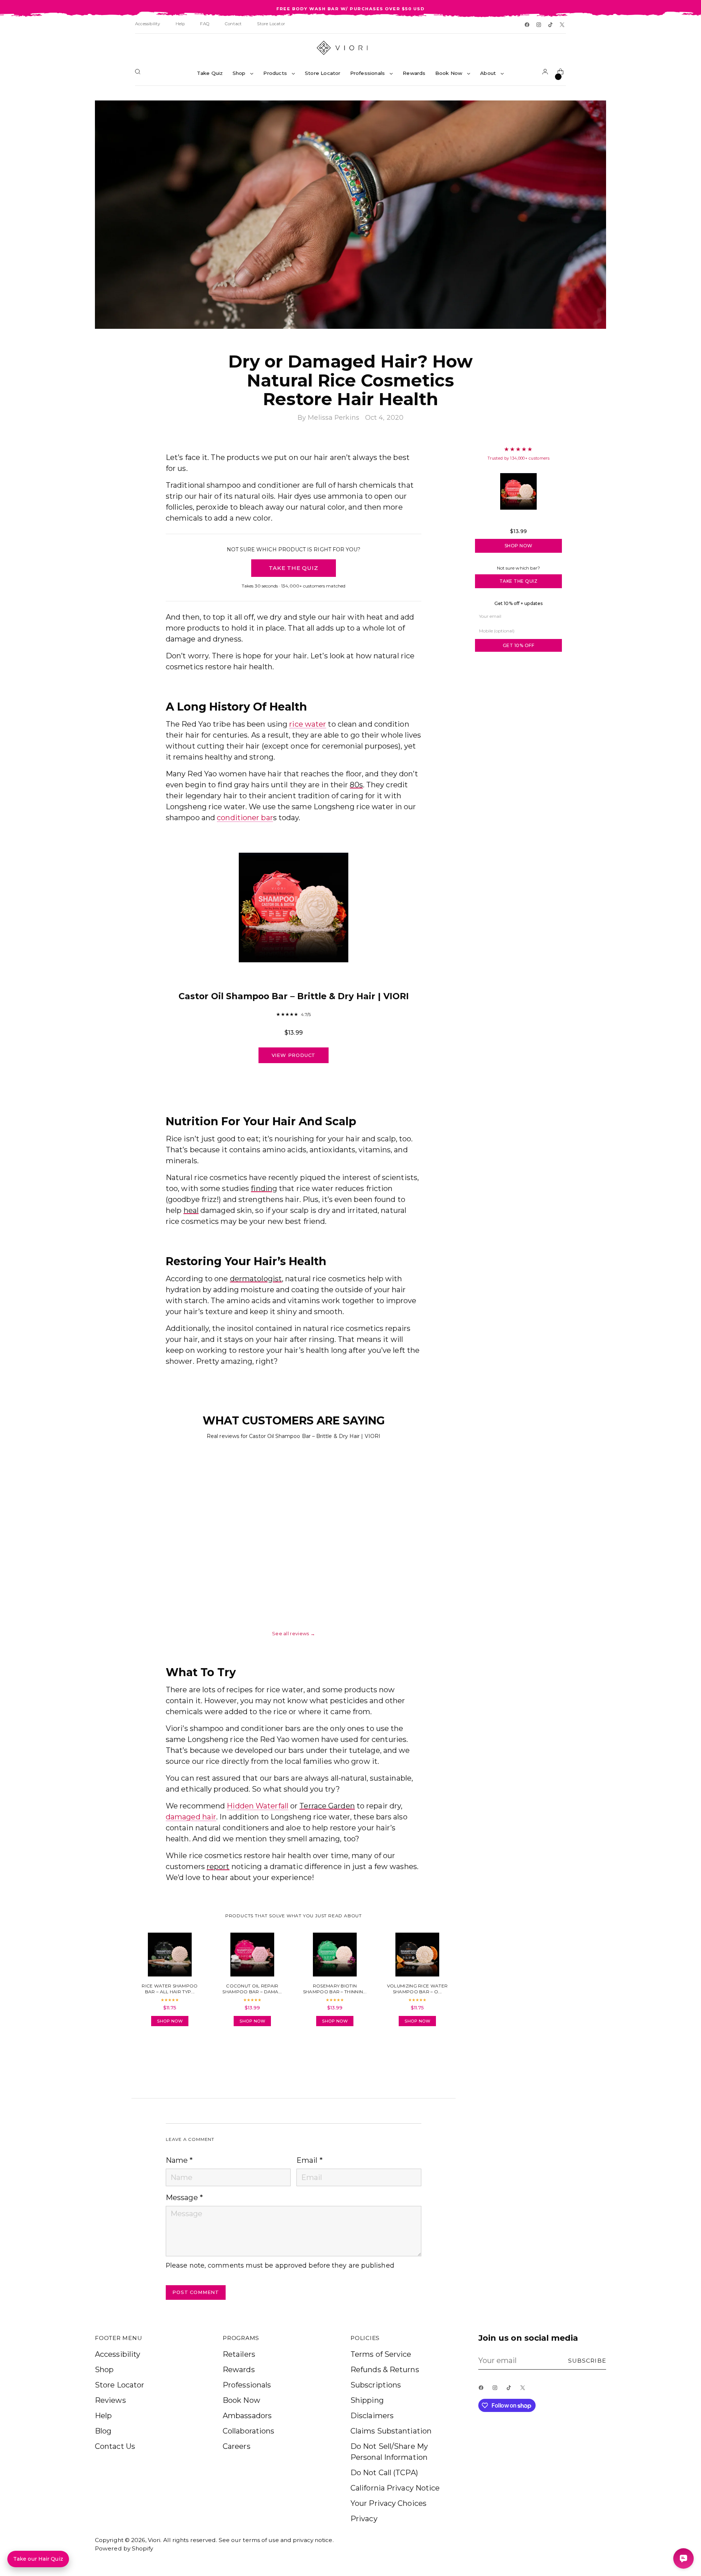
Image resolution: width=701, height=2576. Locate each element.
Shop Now (519, 546)
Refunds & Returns (385, 2370)
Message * (184, 2198)
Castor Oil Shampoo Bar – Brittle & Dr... (518, 521)
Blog (103, 2431)
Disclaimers (372, 2416)
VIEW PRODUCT (294, 1055)
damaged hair (191, 1817)
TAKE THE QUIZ (293, 568)
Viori (154, 2540)
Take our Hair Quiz (38, 2559)
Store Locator (120, 2385)
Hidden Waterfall (258, 1806)
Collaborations (248, 2431)
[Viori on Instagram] (539, 25)
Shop (104, 2370)
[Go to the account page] (547, 73)
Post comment (196, 2292)
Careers (237, 2446)
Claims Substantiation (391, 2431)
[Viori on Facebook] (528, 25)
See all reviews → (294, 1633)
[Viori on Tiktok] (551, 25)
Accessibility (118, 2354)
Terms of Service (381, 2354)
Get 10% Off (519, 645)
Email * (310, 2160)
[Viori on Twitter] (563, 25)
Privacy (364, 2519)
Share (186, 2053)
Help (103, 2416)
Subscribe (587, 2361)
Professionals (247, 2385)
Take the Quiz (519, 581)
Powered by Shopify (124, 2548)
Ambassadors (247, 2416)
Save (590, 111)
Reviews (110, 2400)
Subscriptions (376, 2385)
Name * (179, 2160)
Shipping (367, 2400)
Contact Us (115, 2446)
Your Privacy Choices (388, 2503)
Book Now (242, 2400)
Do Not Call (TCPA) (384, 2473)
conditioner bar (245, 818)
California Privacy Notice (395, 2488)
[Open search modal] (139, 73)
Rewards (239, 2370)
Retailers (239, 2354)
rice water (308, 724)
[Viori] (350, 48)
